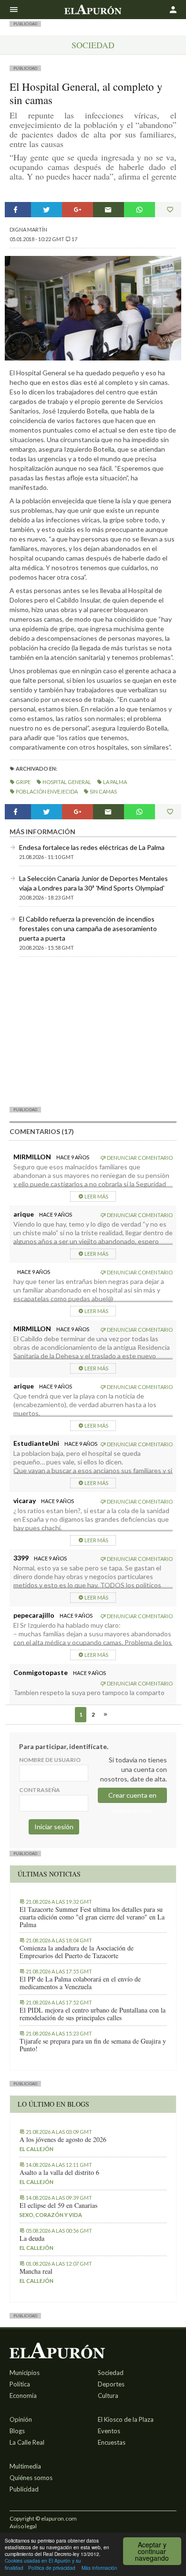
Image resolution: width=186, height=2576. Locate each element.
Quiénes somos (31, 2478)
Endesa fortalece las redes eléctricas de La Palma (92, 847)
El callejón (36, 2149)
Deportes (111, 2384)
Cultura (108, 2396)
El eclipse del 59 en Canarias (58, 2205)
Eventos (109, 2431)
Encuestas (112, 2442)
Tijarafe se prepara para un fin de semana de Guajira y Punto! (93, 2045)
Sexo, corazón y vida (51, 2215)
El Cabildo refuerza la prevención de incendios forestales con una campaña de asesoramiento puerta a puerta (88, 928)
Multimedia (25, 2466)
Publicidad (24, 2489)
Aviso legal (23, 2526)
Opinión (21, 2419)
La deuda (32, 2238)
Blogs (17, 2431)
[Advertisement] (93, 1031)
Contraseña (40, 1790)
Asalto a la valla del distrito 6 (59, 2173)
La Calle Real (27, 2442)
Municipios (25, 2373)
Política (20, 2384)
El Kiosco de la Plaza (126, 2419)
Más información (99, 2568)
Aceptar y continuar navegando (152, 2551)
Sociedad (93, 45)
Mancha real (36, 2271)
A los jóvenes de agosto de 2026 (63, 2140)
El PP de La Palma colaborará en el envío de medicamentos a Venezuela (80, 1983)
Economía (23, 2396)
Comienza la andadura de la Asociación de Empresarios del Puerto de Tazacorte (77, 1952)
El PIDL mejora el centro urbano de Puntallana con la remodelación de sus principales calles (93, 2014)
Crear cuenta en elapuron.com (132, 1797)
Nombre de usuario (50, 1760)
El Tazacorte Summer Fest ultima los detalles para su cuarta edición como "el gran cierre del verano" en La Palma (92, 1917)
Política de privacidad (52, 2568)
